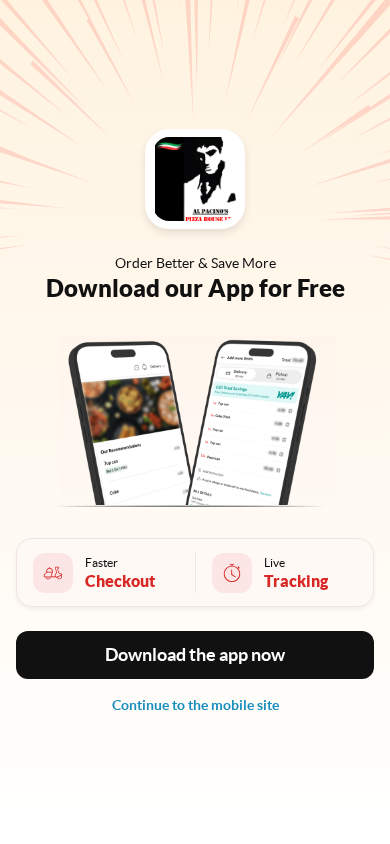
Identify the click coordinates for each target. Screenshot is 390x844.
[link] (195, 705)
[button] (195, 655)
